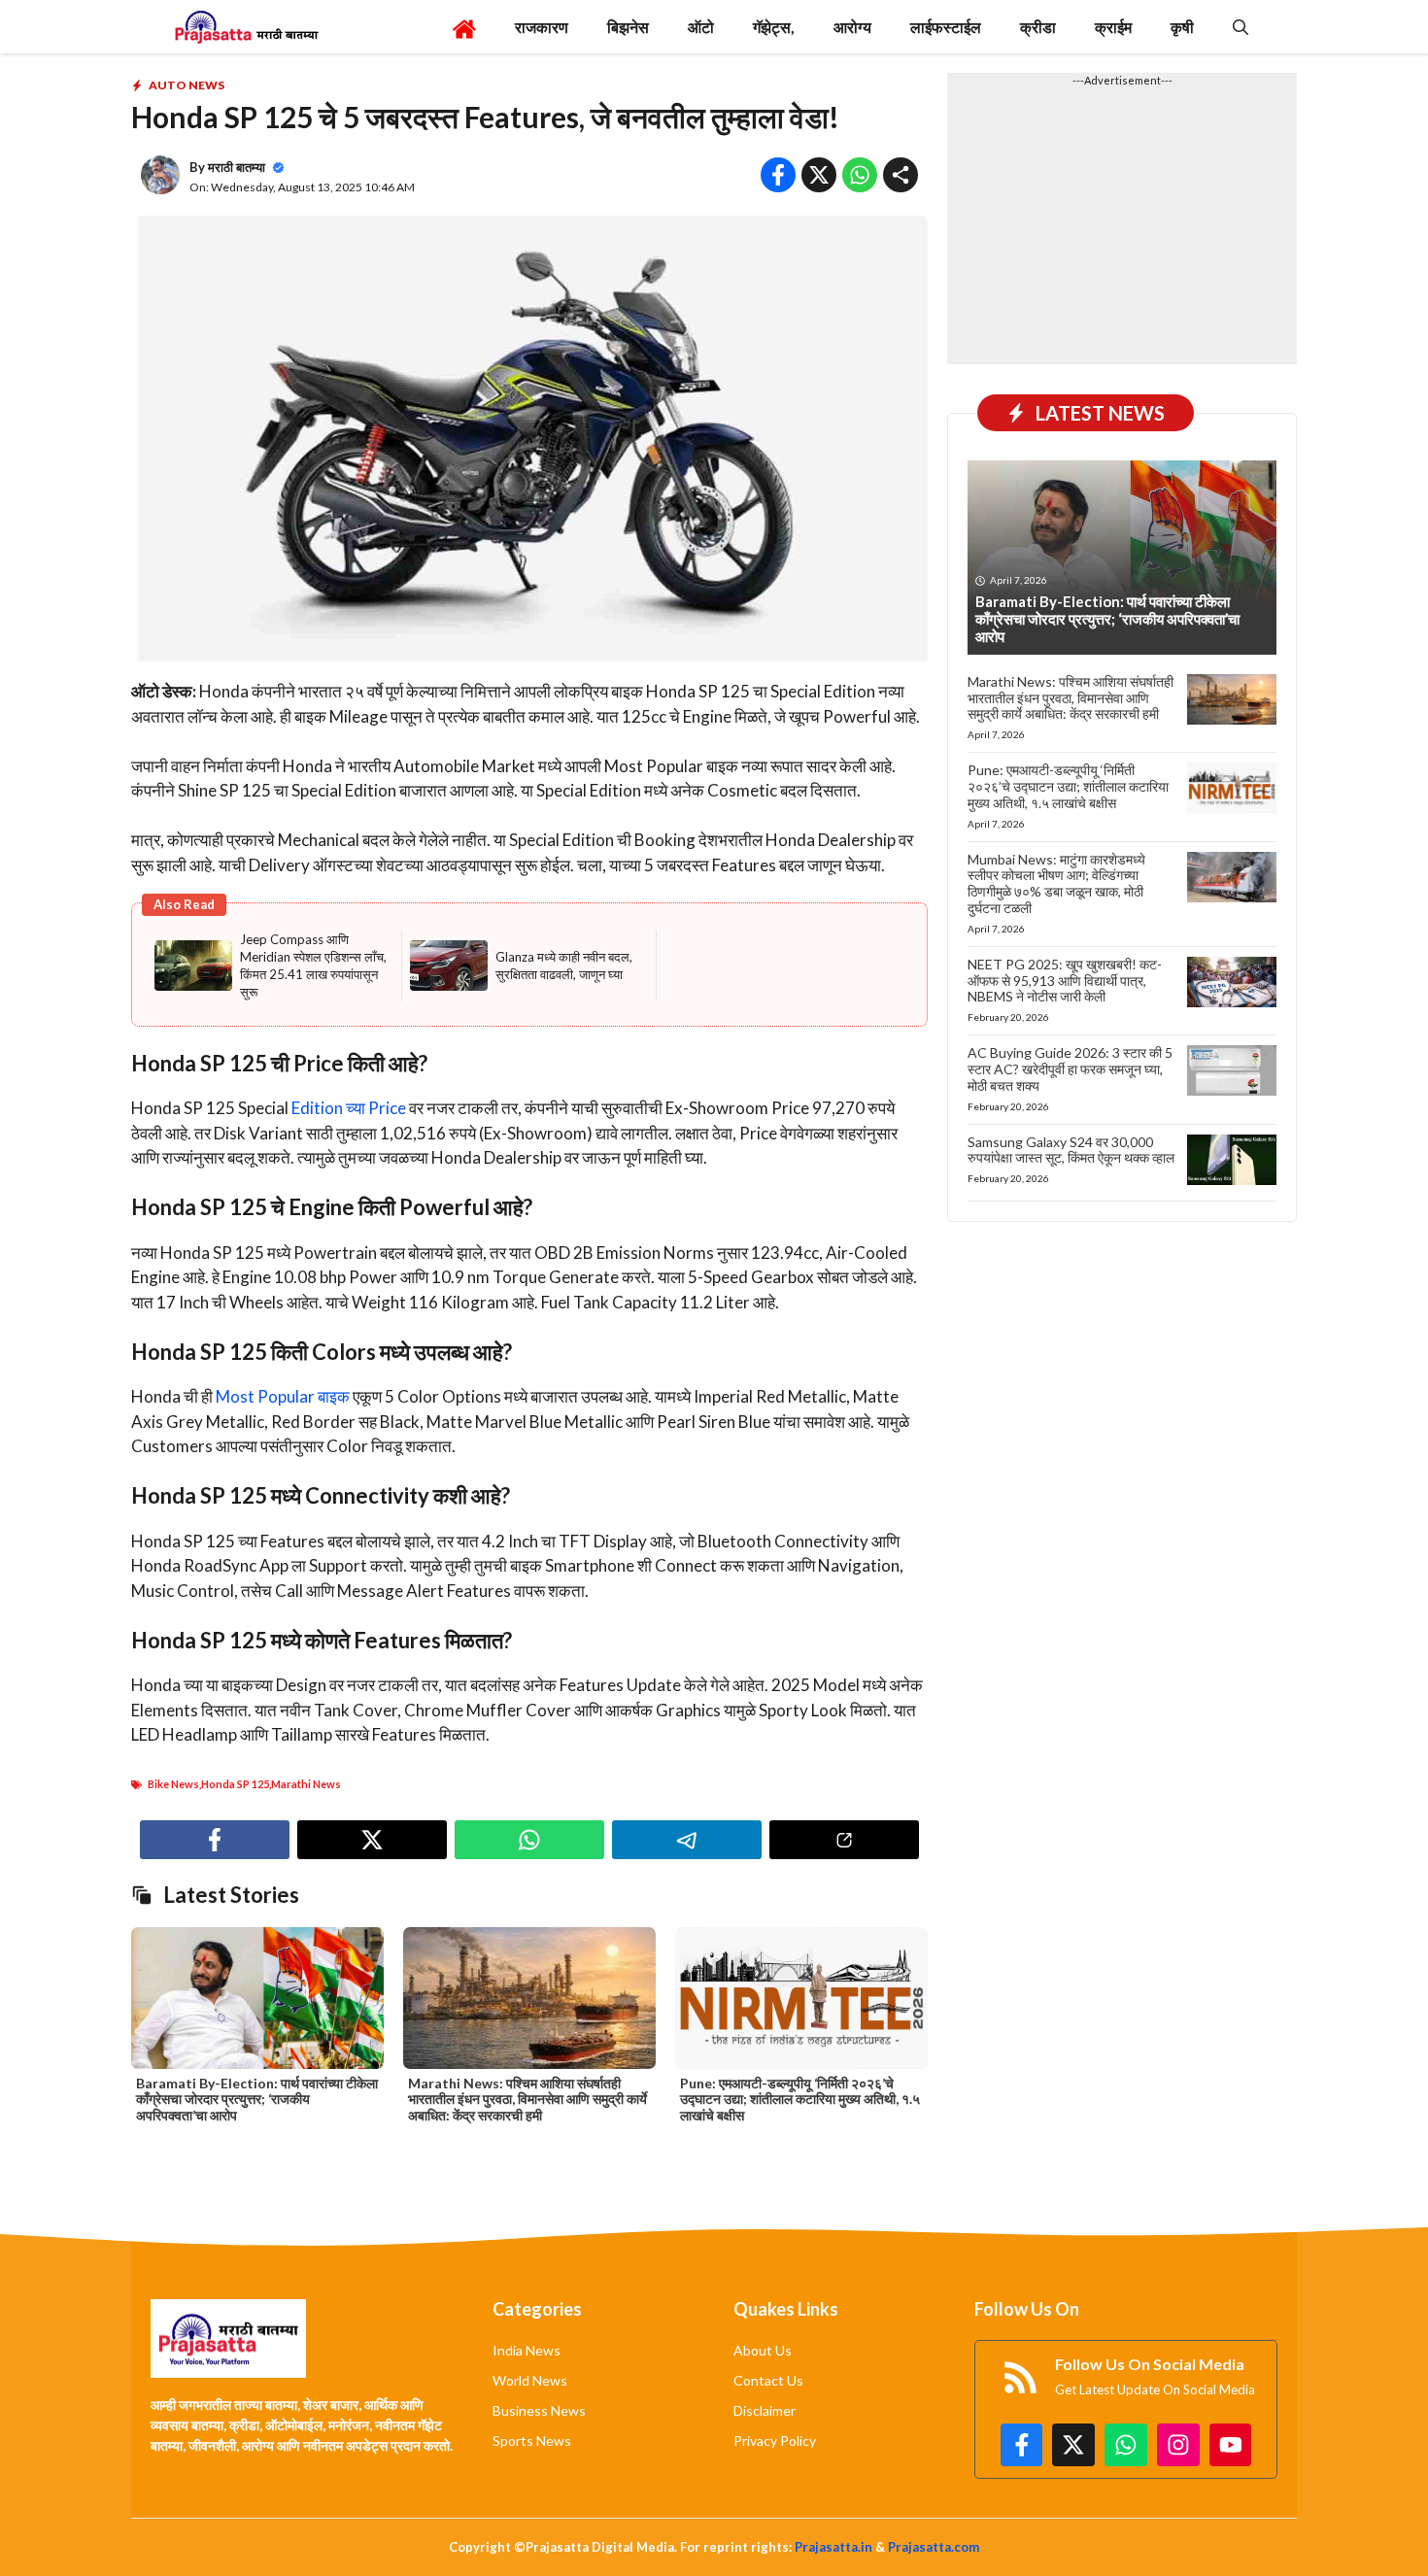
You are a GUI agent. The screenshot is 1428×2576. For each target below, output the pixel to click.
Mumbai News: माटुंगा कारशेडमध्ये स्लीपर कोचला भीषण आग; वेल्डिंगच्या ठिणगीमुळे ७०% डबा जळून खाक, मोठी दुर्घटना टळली (1056, 883)
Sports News (532, 2440)
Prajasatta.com (934, 2547)
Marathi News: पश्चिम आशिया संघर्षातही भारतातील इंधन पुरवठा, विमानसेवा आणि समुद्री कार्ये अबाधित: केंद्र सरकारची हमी (527, 2100)
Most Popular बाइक (283, 1396)
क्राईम (1113, 27)
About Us (763, 2350)
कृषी (1182, 27)
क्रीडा (1038, 27)
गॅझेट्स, (774, 27)
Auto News (187, 85)
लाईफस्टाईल (946, 27)
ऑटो (701, 27)
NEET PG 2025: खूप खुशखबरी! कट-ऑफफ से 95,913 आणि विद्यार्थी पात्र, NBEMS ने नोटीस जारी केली (1065, 981)
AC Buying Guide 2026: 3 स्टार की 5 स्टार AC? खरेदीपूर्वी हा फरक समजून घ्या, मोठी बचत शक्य (1070, 1069)
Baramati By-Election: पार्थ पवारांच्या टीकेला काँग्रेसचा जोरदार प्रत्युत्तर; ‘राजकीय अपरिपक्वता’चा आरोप (257, 2100)
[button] (1241, 27)
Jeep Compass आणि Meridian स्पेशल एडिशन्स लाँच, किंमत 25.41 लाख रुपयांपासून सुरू (313, 966)
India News (527, 2350)
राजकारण (542, 27)
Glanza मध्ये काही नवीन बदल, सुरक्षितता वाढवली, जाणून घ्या (564, 966)
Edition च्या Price (347, 1108)
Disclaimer (765, 2410)
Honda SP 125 (235, 1784)
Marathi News (306, 1784)
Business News (539, 2410)
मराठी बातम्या (237, 167)
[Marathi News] (245, 27)
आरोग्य (852, 27)
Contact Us (768, 2380)
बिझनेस (628, 27)
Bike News (173, 1784)
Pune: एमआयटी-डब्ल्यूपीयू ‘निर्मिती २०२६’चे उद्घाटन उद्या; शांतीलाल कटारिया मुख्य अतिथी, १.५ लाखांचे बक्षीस (800, 2100)
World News (530, 2380)
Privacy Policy (775, 2440)
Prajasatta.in (833, 2547)
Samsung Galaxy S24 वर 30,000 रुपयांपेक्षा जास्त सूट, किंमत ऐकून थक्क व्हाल (1071, 1150)
